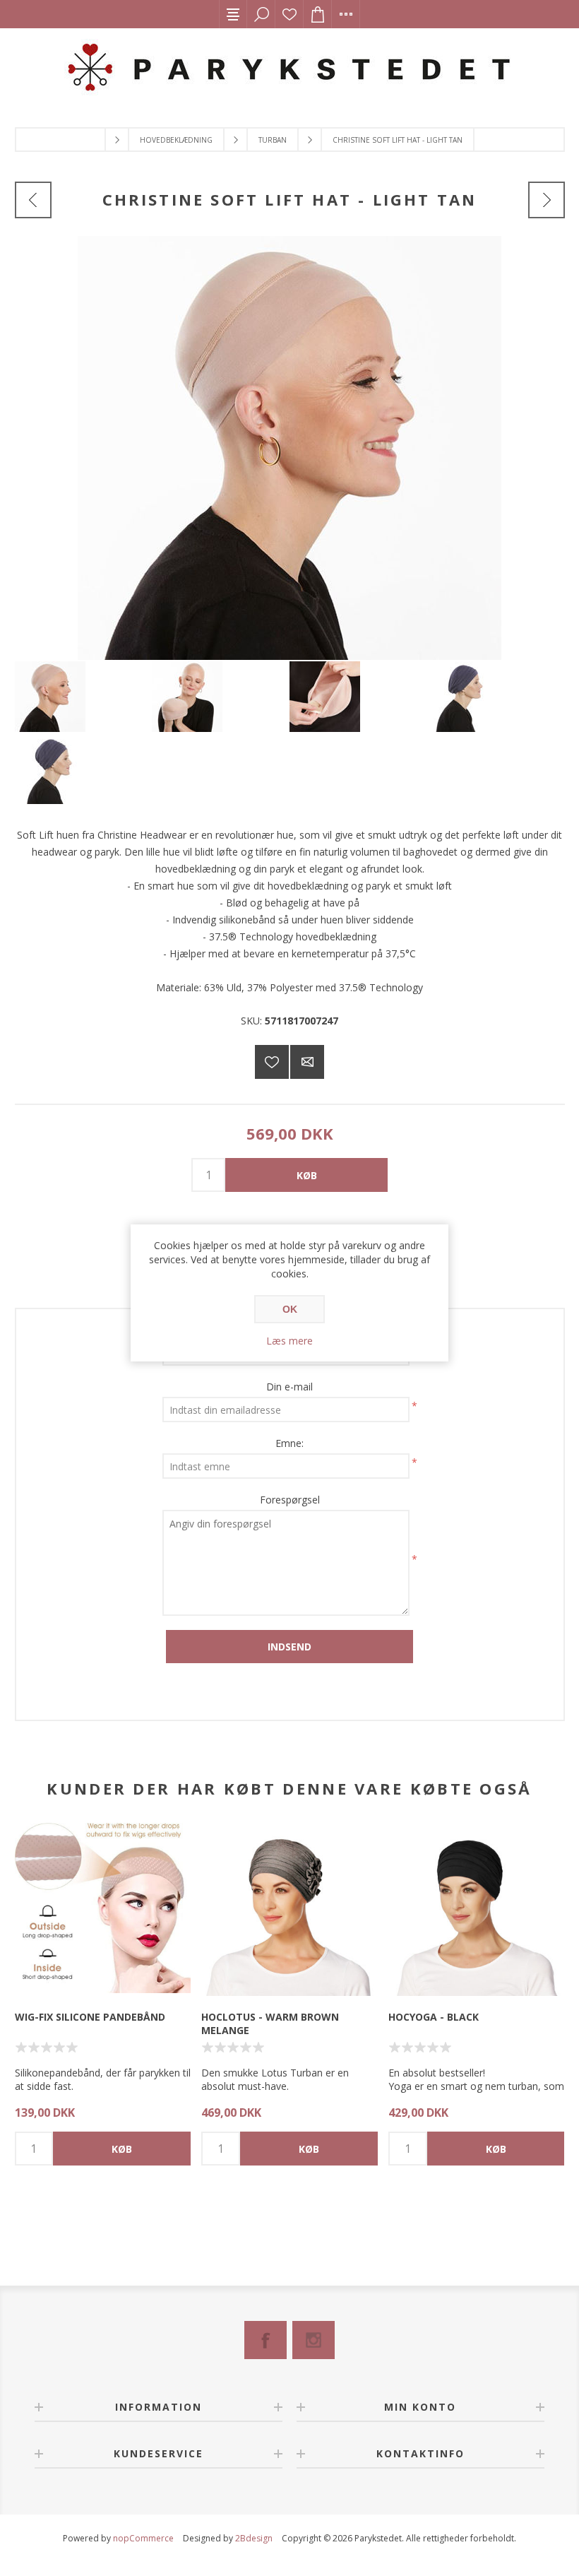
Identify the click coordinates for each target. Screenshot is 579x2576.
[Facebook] (265, 2340)
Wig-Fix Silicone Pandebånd (90, 2017)
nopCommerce (143, 2538)
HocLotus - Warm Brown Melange (270, 2023)
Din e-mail (289, 1387)
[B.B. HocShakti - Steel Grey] (33, 200)
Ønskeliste (289, 14)
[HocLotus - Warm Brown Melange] (289, 1908)
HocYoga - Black (434, 2017)
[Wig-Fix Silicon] (103, 1908)
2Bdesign (254, 2538)
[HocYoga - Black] (476, 1908)
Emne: (289, 1443)
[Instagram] (314, 2340)
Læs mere (289, 1341)
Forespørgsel (290, 1500)
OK (290, 1309)
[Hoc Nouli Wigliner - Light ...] (547, 200)
